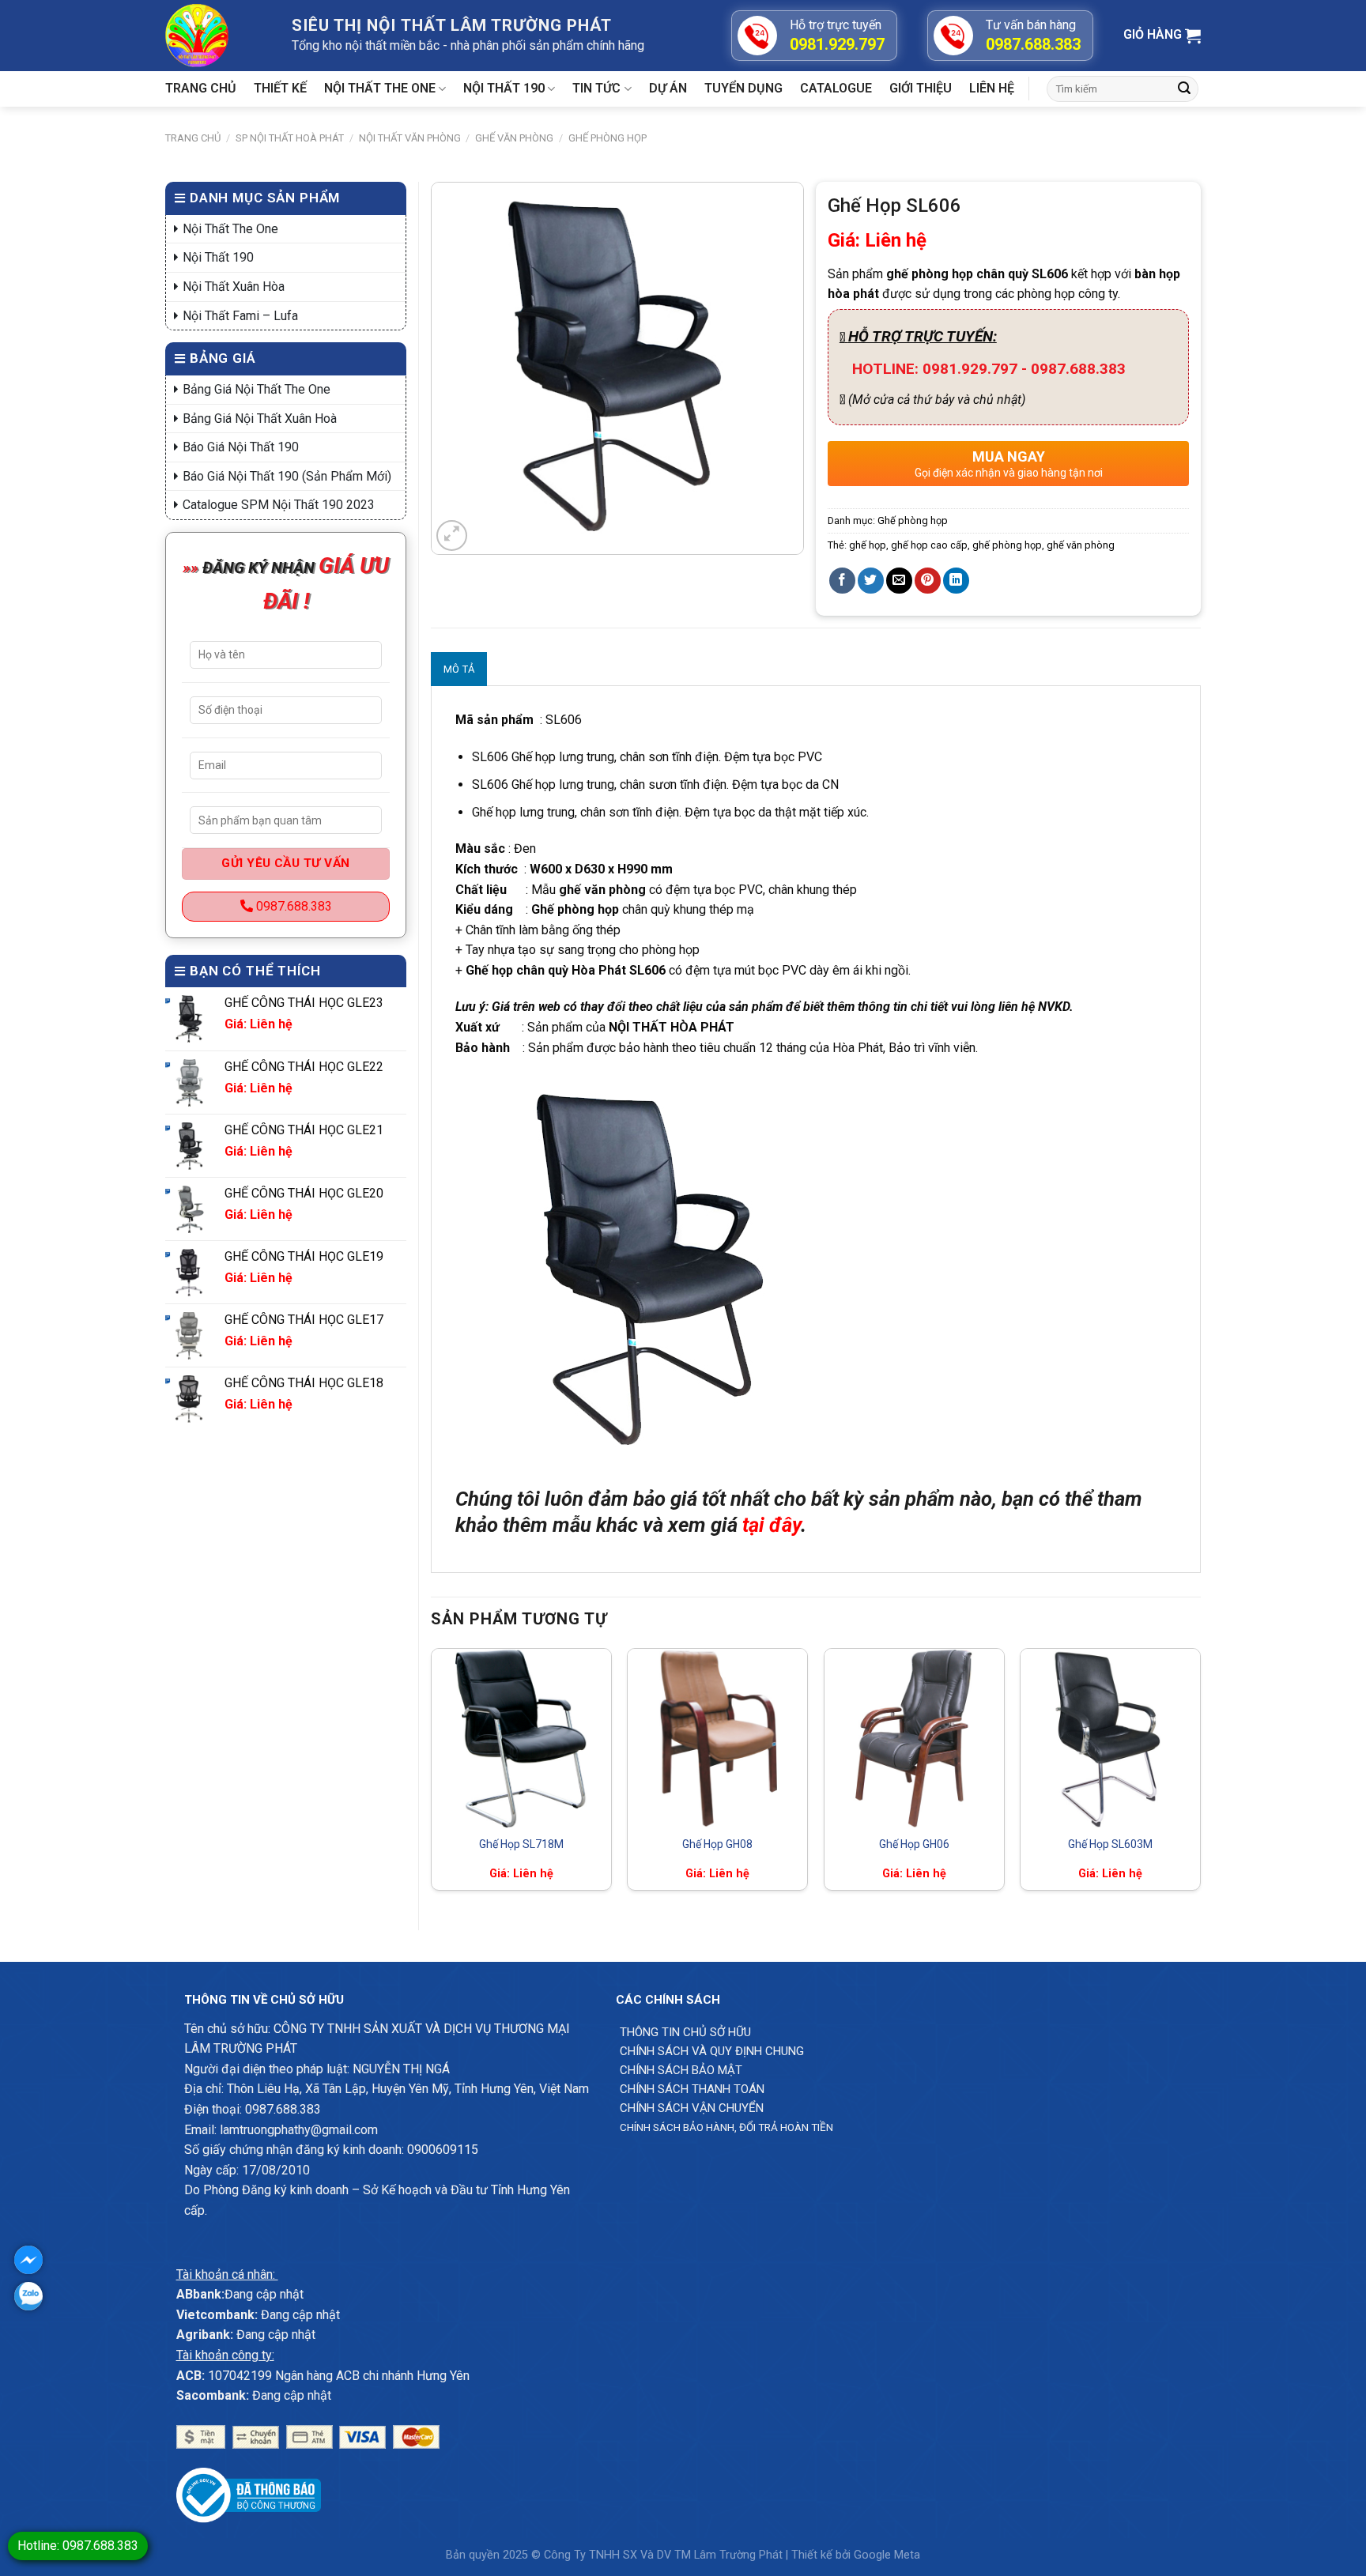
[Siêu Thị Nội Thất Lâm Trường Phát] (217, 36)
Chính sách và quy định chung (712, 2051)
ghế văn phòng (1081, 545)
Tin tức (596, 88)
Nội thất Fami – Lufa (240, 316)
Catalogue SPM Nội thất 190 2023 (279, 505)
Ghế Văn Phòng (514, 138)
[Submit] (1184, 89)
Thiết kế (280, 88)
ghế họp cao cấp (929, 545)
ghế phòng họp (1007, 545)
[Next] (1200, 1776)
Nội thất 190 (504, 88)
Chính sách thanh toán (692, 2089)
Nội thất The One (380, 88)
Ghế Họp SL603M (1110, 1844)
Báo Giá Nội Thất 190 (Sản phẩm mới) (287, 476)
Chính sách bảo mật (681, 2070)
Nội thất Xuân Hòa (234, 287)
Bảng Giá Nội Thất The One (257, 389)
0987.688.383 (292, 906)
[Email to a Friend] (899, 581)
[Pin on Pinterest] (928, 581)
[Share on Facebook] (842, 581)
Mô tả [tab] (459, 669)
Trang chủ (201, 88)
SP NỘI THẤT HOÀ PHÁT (290, 138)
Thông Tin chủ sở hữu (685, 2032)
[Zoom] (452, 536)
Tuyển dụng (743, 88)
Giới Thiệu (921, 88)
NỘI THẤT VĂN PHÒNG (410, 138)
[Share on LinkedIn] (956, 581)
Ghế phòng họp (608, 138)
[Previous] (432, 1776)
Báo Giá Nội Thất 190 (241, 447)
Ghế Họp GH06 (914, 1844)
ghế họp (868, 545)
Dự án (668, 88)
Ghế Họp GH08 (717, 1844)
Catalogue (836, 88)
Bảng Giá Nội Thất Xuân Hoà (260, 419)
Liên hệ (992, 88)
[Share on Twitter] (871, 581)
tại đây (769, 1525)
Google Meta (887, 2555)
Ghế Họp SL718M (521, 1844)
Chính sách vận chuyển (692, 2108)
